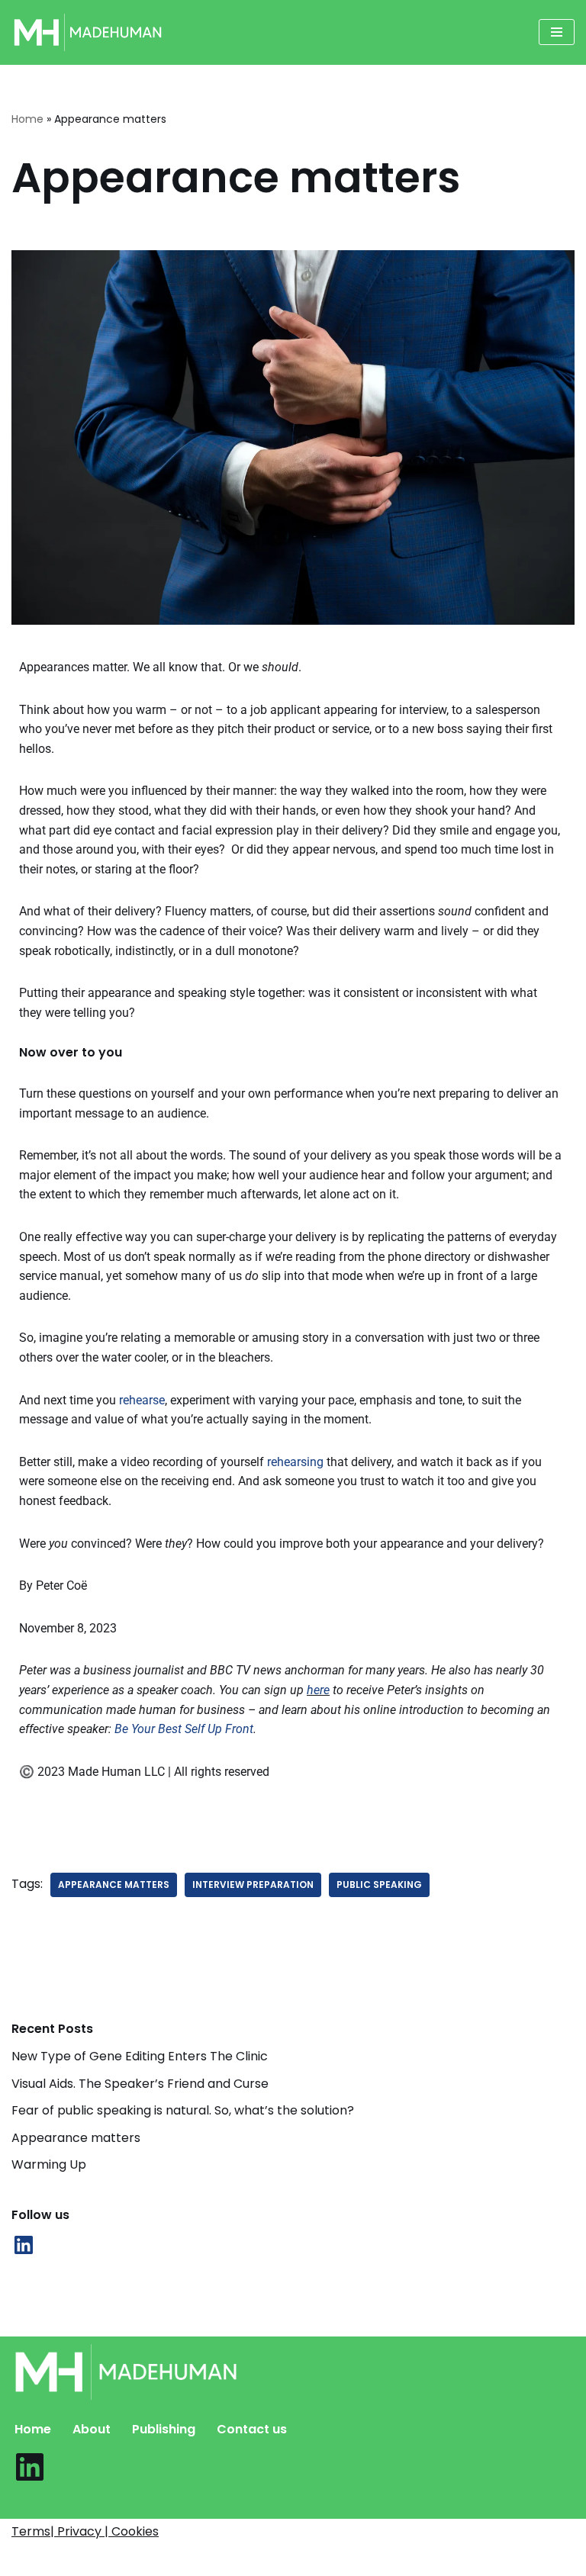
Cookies (135, 2531)
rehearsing (295, 1462)
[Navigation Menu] (557, 32)
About (92, 2429)
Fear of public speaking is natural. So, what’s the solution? (183, 2110)
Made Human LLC (218, 2560)
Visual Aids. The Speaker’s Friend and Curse (140, 2084)
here (318, 1690)
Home (27, 119)
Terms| (34, 2531)
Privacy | (84, 2531)
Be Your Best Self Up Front (184, 1729)
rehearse (142, 1400)
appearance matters (114, 1885)
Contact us (252, 2429)
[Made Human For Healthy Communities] (88, 32)
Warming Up (49, 2164)
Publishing (164, 2429)
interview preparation (253, 1885)
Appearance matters (76, 2138)
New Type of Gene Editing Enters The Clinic (140, 2056)
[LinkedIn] (24, 2245)
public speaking (379, 1885)
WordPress (387, 2560)
